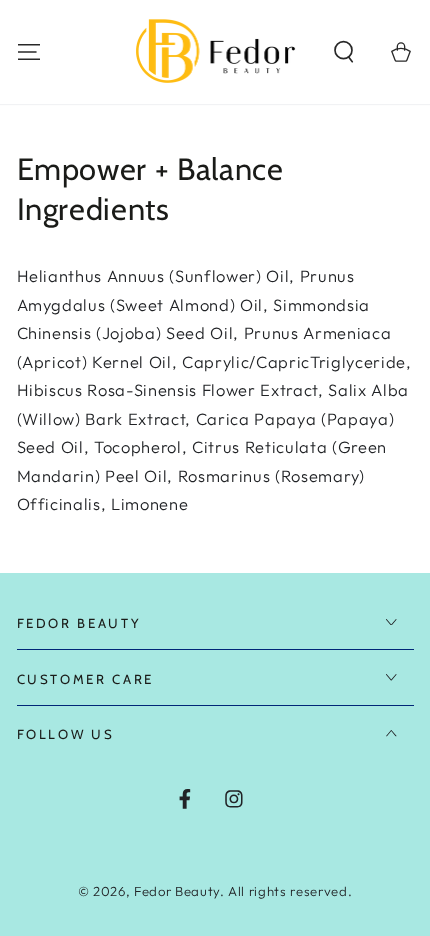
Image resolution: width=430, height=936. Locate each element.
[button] (344, 51)
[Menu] (28, 51)
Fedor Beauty (177, 891)
